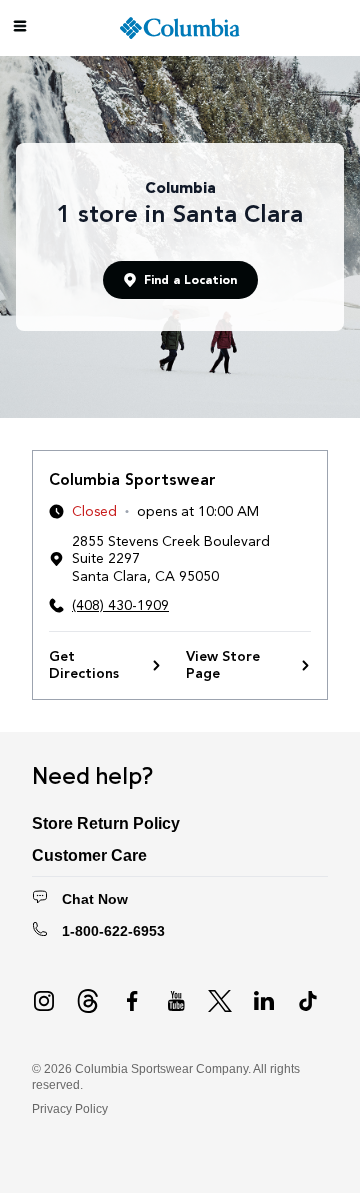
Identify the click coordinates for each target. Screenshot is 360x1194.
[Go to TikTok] (308, 1001)
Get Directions (84, 665)
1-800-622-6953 (113, 931)
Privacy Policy (70, 1109)
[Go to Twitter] (220, 1001)
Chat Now (95, 899)
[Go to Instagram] (44, 1001)
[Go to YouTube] (176, 1001)
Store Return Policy (106, 823)
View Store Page (223, 665)
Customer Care (89, 855)
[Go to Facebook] (132, 1001)
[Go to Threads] (88, 1001)
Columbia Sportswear (132, 479)
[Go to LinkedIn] (264, 1001)
